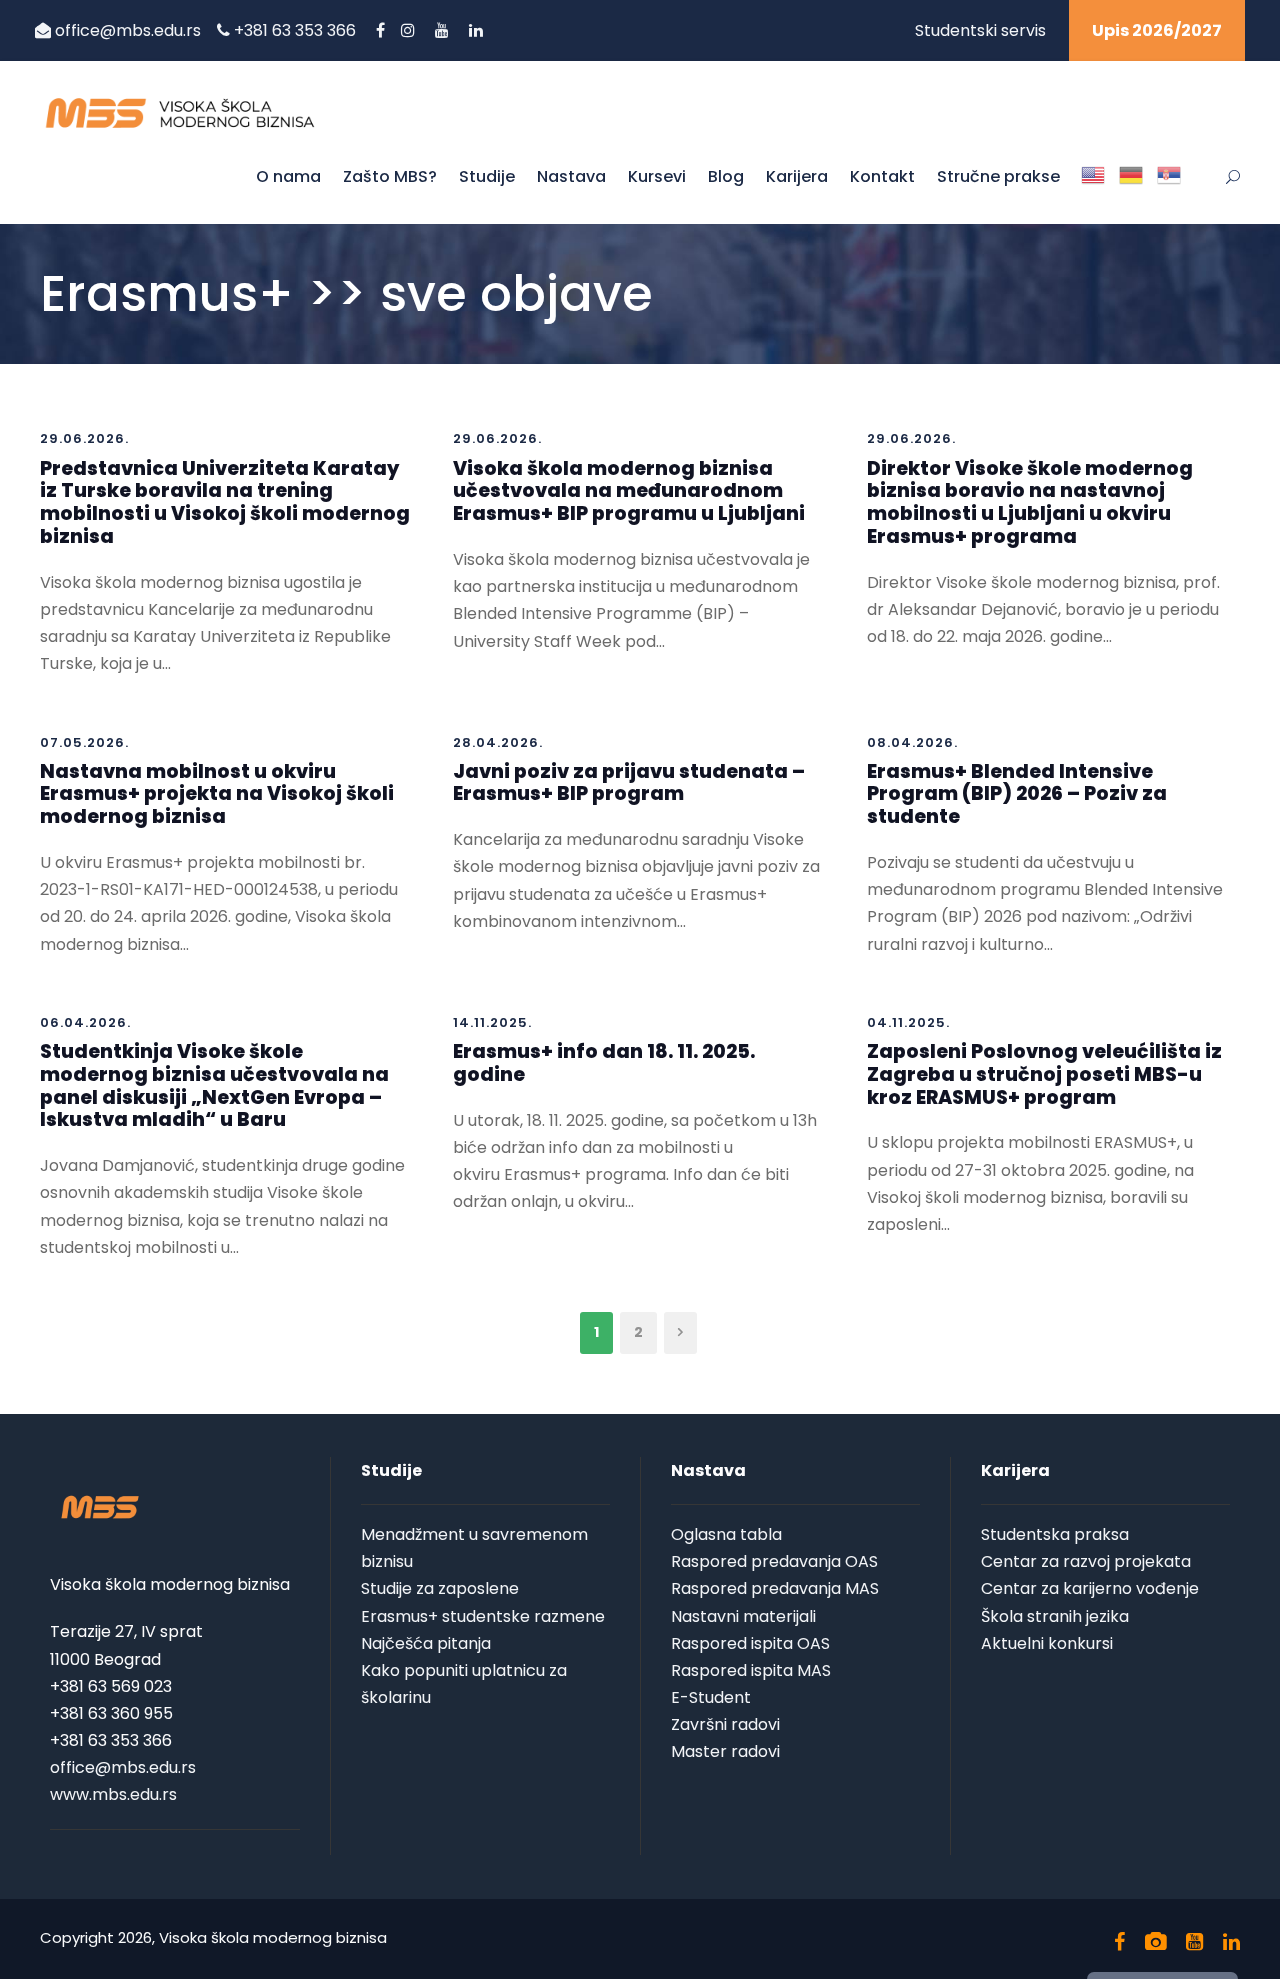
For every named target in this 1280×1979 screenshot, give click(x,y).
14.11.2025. (492, 1022)
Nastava (571, 176)
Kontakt (882, 176)
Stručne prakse (998, 176)
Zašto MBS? (390, 176)
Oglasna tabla (726, 1534)
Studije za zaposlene (440, 1588)
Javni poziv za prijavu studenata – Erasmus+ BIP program (629, 783)
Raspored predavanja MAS (775, 1588)
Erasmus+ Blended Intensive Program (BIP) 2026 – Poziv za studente (1017, 794)
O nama (288, 176)
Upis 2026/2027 (1157, 30)
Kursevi (657, 176)
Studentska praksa (1055, 1534)
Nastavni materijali (743, 1616)
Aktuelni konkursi (1047, 1643)
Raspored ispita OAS (750, 1643)
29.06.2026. (84, 438)
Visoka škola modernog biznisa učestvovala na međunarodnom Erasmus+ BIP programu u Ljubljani (629, 491)
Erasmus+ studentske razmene (483, 1616)
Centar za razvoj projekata (1086, 1561)
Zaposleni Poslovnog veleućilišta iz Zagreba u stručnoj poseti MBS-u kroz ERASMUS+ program (1044, 1074)
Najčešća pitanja (426, 1643)
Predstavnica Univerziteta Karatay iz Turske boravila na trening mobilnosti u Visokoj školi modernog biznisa (225, 502)
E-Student (711, 1697)
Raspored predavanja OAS (774, 1561)
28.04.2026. (498, 742)
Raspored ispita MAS (751, 1670)
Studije (487, 176)
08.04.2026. (912, 742)
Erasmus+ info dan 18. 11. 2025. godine (604, 1063)
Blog (726, 176)
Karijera (797, 176)
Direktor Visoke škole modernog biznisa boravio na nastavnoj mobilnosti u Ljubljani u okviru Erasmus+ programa (1030, 502)
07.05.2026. (84, 742)
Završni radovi (725, 1724)
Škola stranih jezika (1055, 1616)
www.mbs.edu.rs (113, 1794)
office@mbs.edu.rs (128, 30)
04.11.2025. (908, 1022)
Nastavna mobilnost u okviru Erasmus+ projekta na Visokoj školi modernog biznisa (217, 794)
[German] (1131, 192)
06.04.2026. (85, 1022)
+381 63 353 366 (297, 30)
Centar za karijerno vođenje (1090, 1588)
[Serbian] (1169, 192)
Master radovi (725, 1751)
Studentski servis (980, 30)
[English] (1093, 192)
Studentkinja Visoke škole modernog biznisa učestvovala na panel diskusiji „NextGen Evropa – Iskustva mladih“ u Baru (214, 1085)
